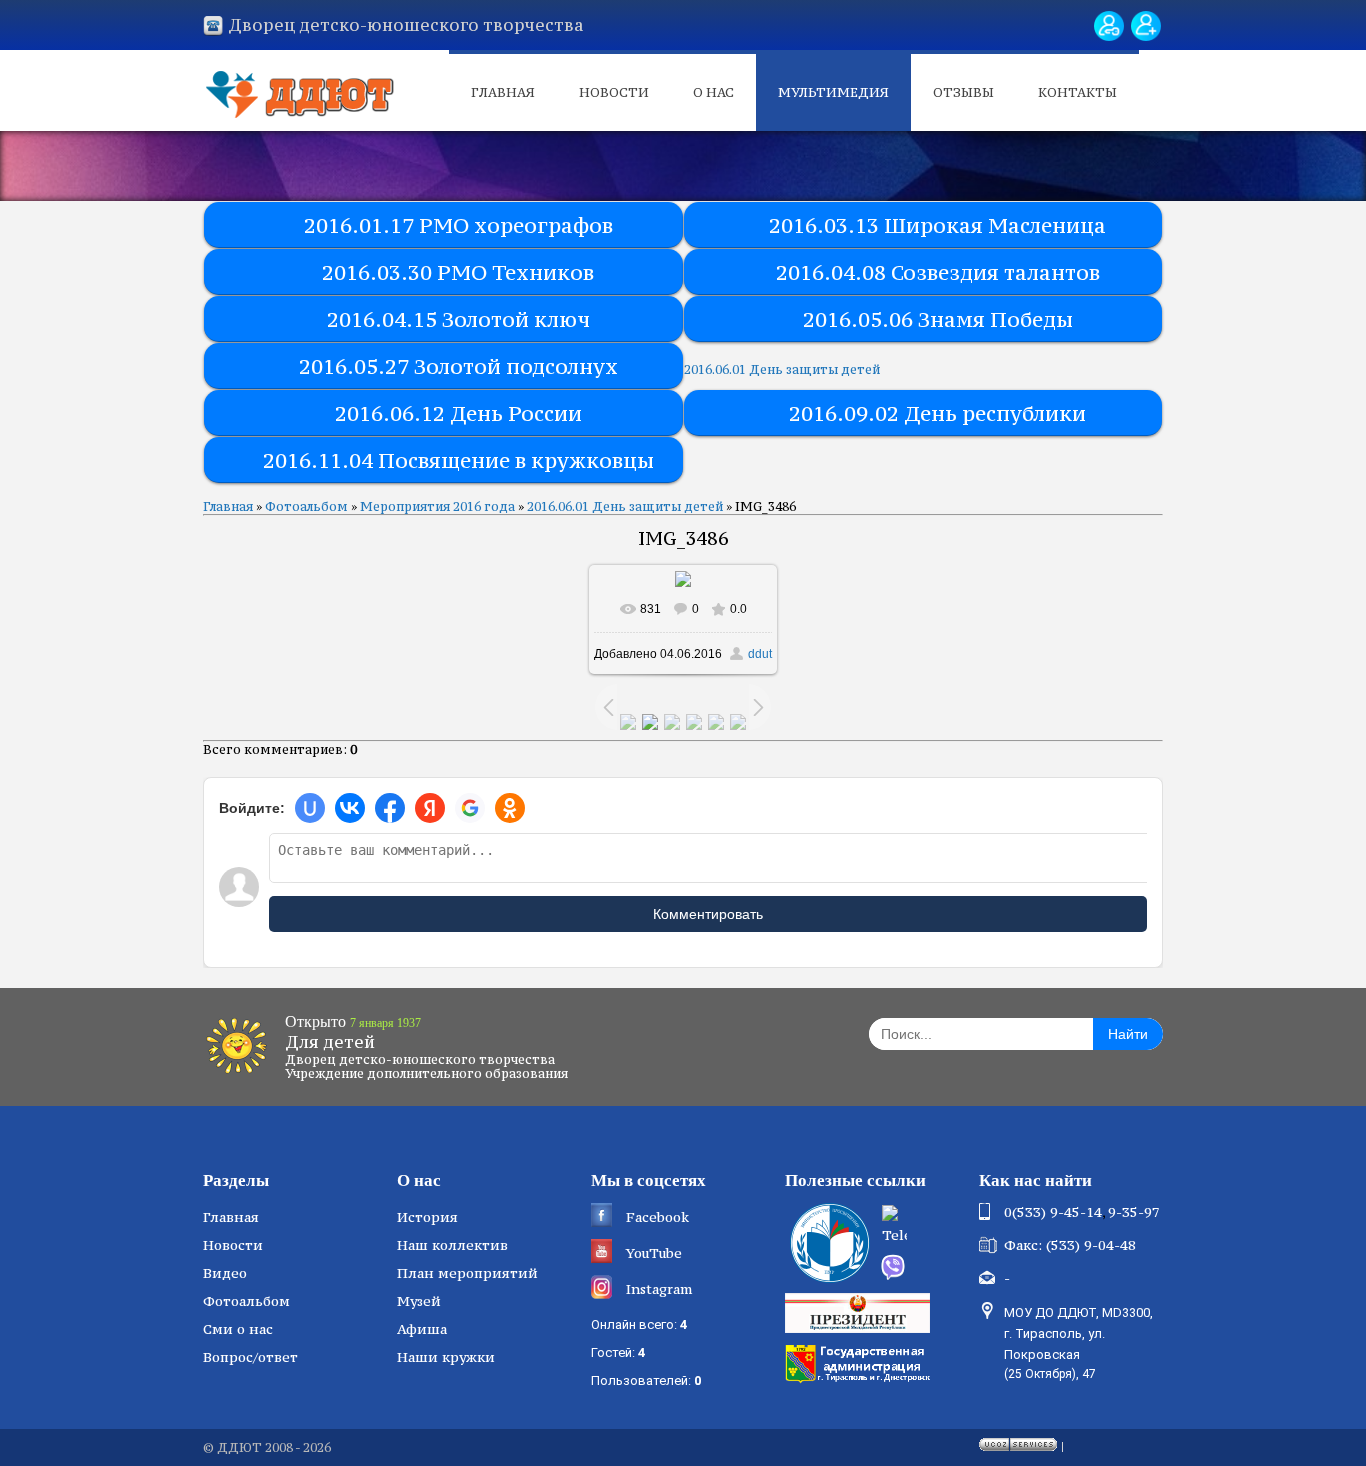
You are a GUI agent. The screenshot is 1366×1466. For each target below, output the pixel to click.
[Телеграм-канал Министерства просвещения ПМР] (924, 1227)
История (427, 1217)
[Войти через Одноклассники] (510, 808)
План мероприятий (467, 1273)
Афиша (422, 1329)
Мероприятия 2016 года (437, 506)
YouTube (654, 1253)
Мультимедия (833, 92)
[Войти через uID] (310, 808)
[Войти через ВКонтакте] (350, 808)
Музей (419, 1301)
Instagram (659, 1289)
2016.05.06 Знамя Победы (938, 319)
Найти (1128, 1034)
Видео (225, 1273)
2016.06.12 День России (458, 413)
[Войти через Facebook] (390, 808)
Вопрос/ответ (250, 1357)
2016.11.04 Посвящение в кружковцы (458, 460)
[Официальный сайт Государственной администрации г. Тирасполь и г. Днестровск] (860, 1362)
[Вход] (1109, 26)
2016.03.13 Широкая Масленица (937, 225)
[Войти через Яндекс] (430, 808)
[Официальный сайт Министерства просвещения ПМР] (827, 1243)
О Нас (713, 92)
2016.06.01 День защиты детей (782, 369)
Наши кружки (446, 1357)
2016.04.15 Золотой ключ (458, 319)
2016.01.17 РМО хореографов (458, 225)
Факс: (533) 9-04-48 (1070, 1245)
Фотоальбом (306, 506)
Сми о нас (238, 1329)
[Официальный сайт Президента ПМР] (860, 1312)
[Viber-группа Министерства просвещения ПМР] (923, 1267)
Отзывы (963, 92)
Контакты (1077, 92)
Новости (614, 92)
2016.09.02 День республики (937, 413)
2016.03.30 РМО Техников (458, 272)
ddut (760, 654)
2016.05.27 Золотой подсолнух (458, 366)
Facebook (657, 1217)
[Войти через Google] (470, 808)
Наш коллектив (452, 1245)
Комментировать (708, 914)
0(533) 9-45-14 (1053, 1212)
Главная (503, 92)
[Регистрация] (1146, 26)
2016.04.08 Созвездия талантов (938, 272)
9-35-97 (1134, 1212)
